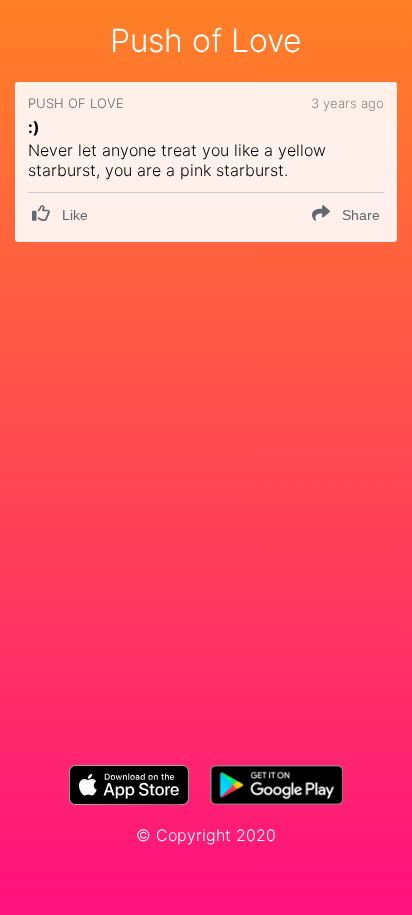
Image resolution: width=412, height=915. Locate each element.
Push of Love (206, 40)
